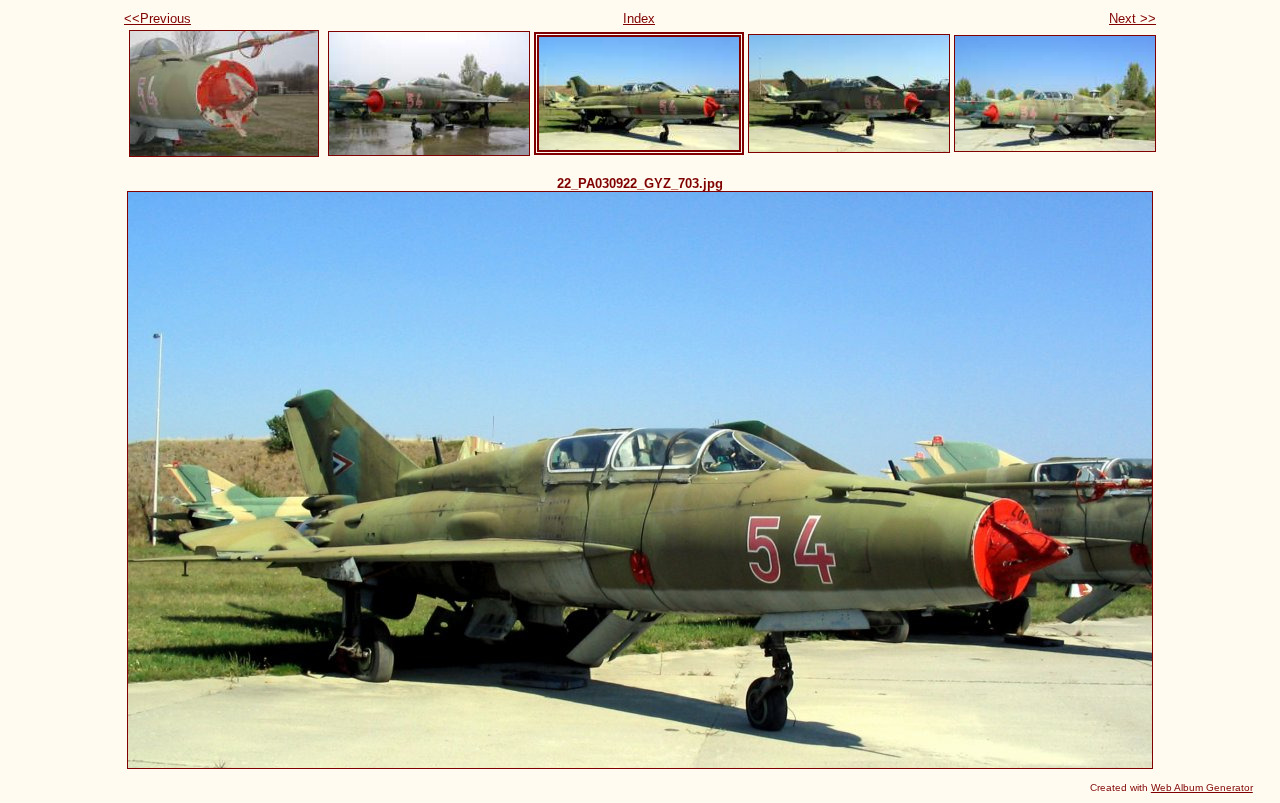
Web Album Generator (1202, 787)
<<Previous (157, 18)
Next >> (1132, 18)
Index (639, 18)
